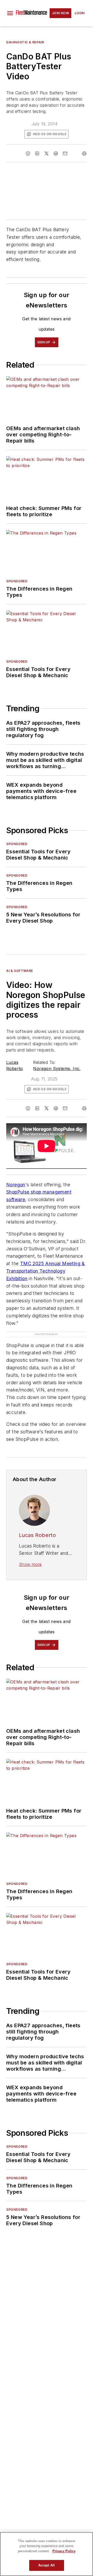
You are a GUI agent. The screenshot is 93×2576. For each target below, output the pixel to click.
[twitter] (47, 153)
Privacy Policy (64, 2551)
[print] (84, 153)
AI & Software (20, 971)
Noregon (16, 1185)
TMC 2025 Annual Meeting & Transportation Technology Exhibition (46, 1271)
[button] (10, 13)
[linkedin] (37, 153)
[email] (65, 153)
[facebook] (28, 153)
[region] (47, 2554)
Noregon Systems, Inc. (57, 1069)
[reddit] (56, 153)
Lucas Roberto (37, 1525)
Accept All (47, 2565)
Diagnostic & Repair (25, 42)
